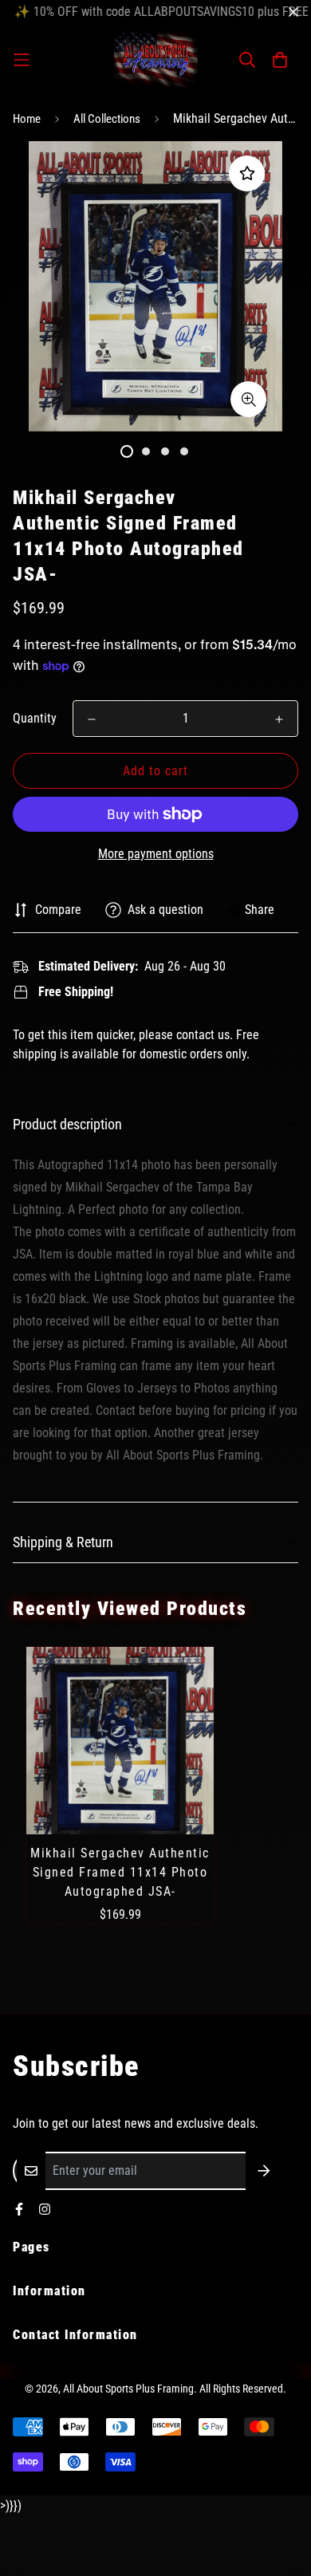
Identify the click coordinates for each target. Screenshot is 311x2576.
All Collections (107, 119)
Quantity (35, 718)
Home (27, 119)
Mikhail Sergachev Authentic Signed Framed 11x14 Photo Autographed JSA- (120, 1872)
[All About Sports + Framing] (156, 60)
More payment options (156, 854)
